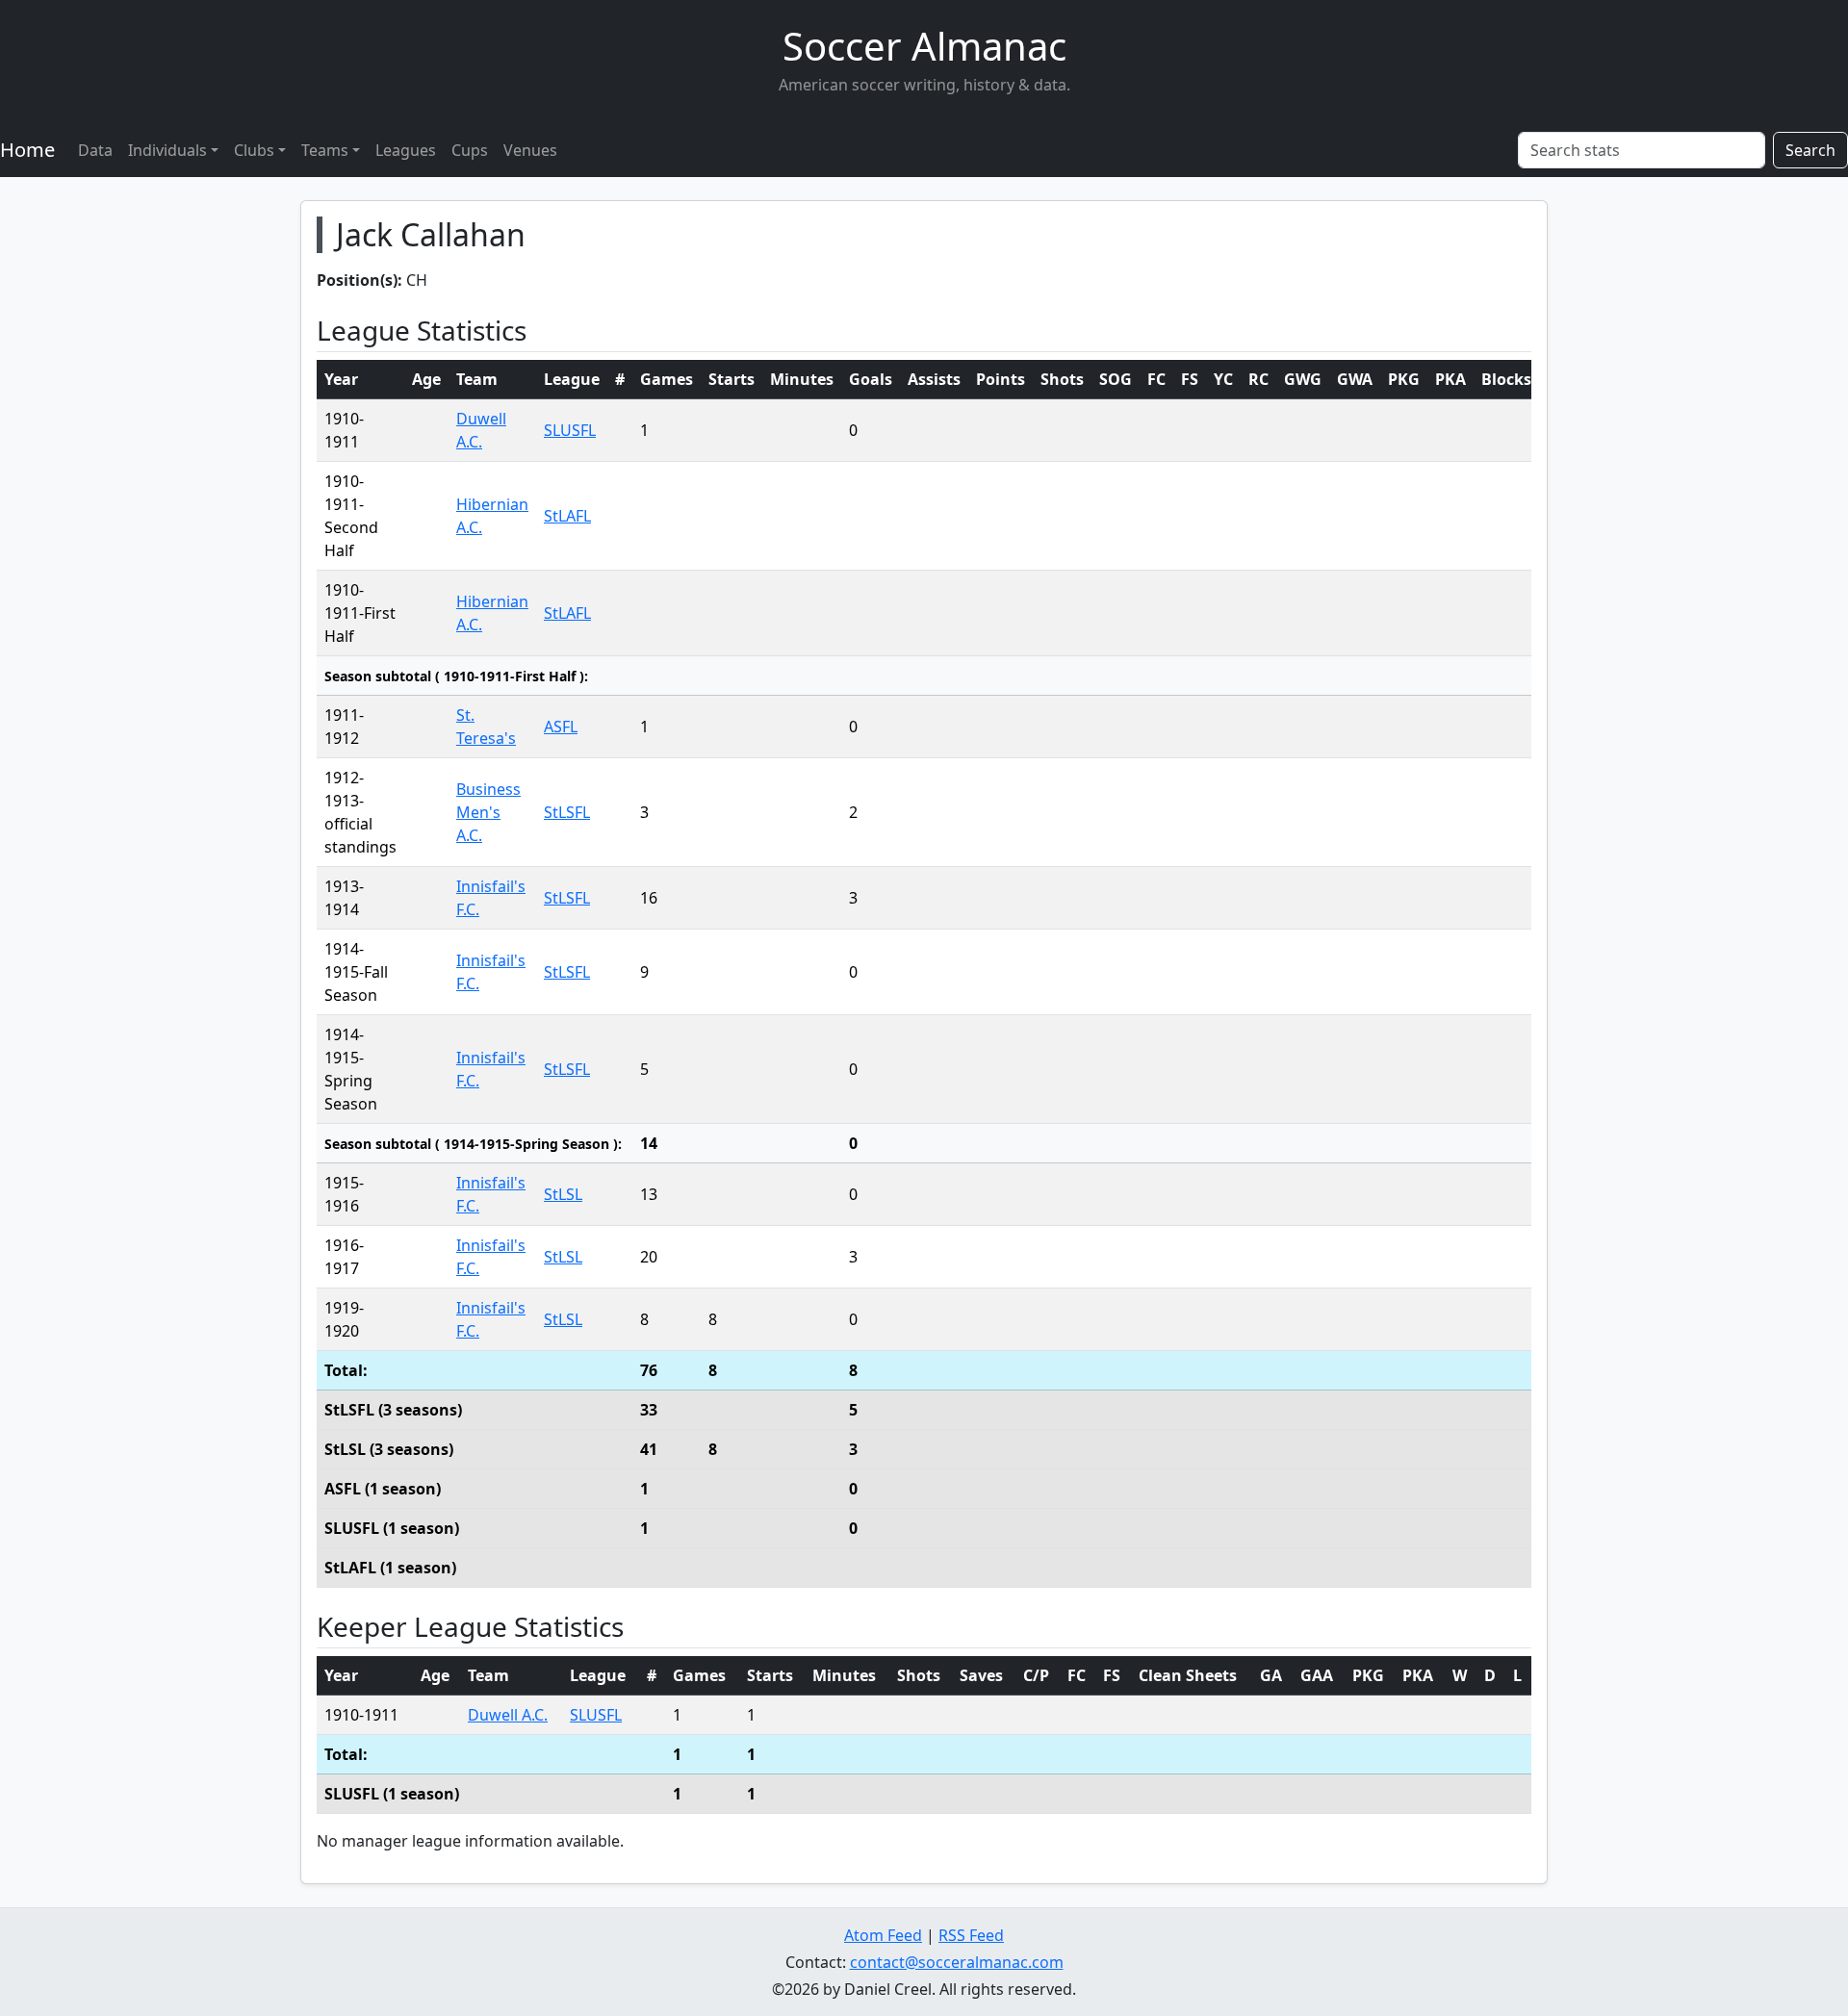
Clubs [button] (254, 150)
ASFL (561, 727)
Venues (530, 150)
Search (1810, 150)
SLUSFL (570, 430)
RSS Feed (971, 1935)
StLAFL (567, 516)
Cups (470, 150)
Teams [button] (325, 150)
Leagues (406, 150)
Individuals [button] (167, 150)
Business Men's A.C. (488, 812)
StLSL (563, 1194)
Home (27, 150)
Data (95, 150)
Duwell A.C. (508, 1715)
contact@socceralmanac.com (957, 1962)
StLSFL (567, 812)
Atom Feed (883, 1935)
